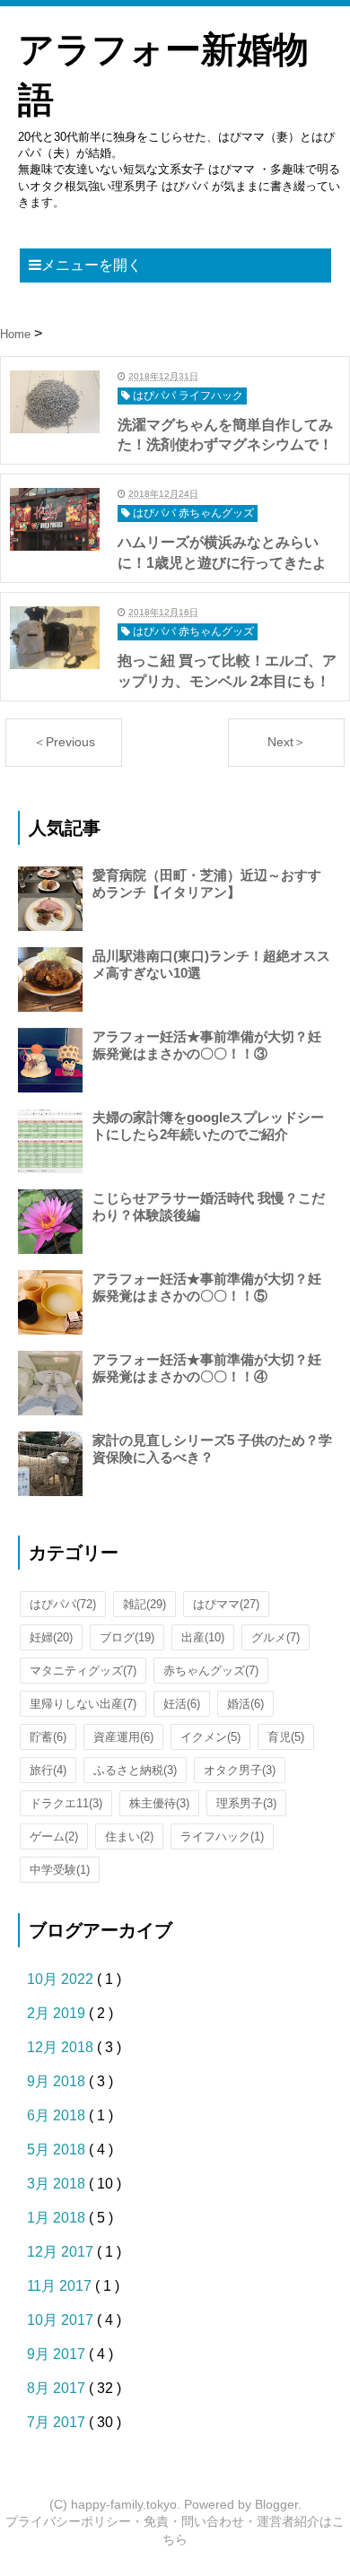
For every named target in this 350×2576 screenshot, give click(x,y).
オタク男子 (240, 1770)
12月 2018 (62, 2047)
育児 (286, 1737)
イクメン (210, 1737)
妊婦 (51, 1637)
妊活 (182, 1704)
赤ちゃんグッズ (211, 1671)
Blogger (276, 2504)
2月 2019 (58, 2013)
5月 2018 (58, 2150)
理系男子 (246, 1803)
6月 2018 (58, 2115)
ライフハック (222, 1836)
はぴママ (226, 1604)
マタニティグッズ (83, 1671)
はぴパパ (63, 1604)
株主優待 (159, 1803)
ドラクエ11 (66, 1803)
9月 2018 (58, 2081)
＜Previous (64, 742)
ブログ (127, 1637)
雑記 (144, 1604)
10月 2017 (62, 2320)
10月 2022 (62, 1979)
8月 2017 (58, 2388)
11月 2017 (61, 2286)
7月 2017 (58, 2422)
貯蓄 (48, 1737)
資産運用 (123, 1737)
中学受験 (60, 1870)
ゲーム (54, 1836)
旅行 (48, 1770)
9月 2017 (58, 2354)
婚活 (245, 1704)
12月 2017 (62, 2252)
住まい (129, 1836)
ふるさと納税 (135, 1770)
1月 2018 (58, 2218)
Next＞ (287, 742)
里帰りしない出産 (83, 1704)
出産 (203, 1637)
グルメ (276, 1637)
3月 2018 (58, 2184)
